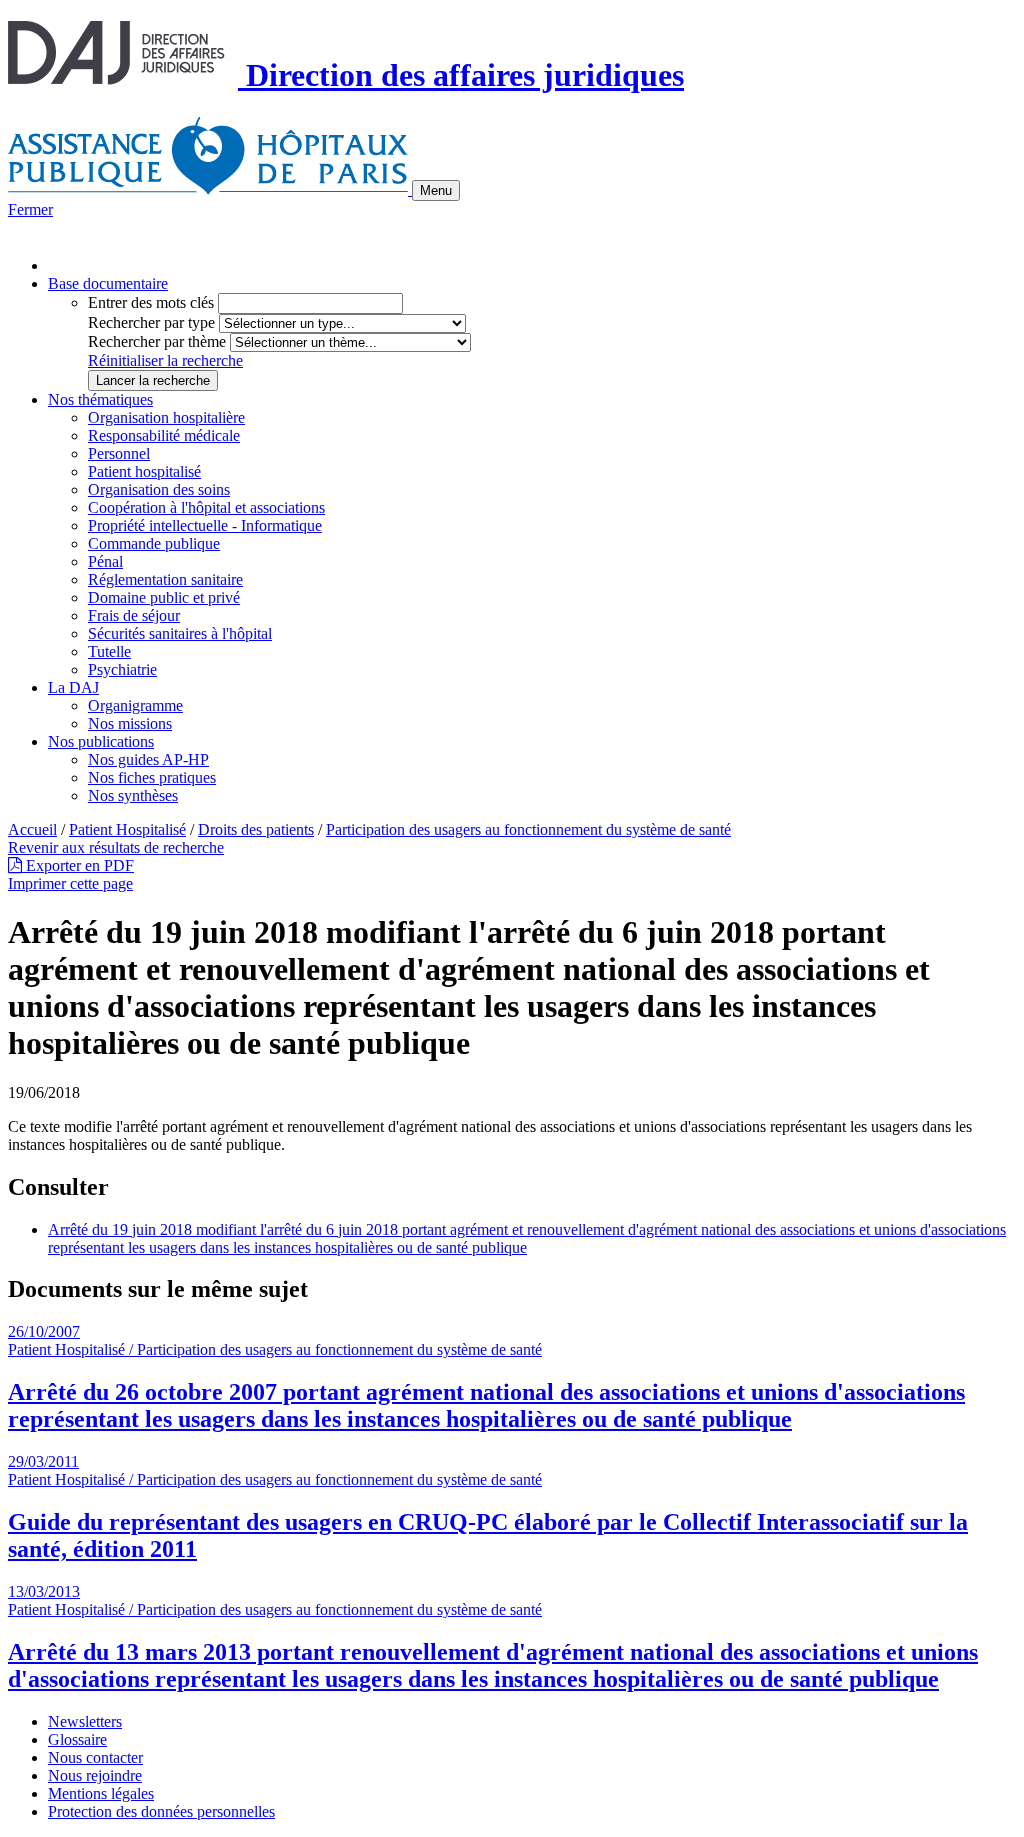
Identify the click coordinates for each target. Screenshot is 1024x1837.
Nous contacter (95, 1757)
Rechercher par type (151, 322)
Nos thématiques (100, 399)
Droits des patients (256, 829)
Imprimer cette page (70, 883)
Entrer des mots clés (151, 302)
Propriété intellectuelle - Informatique (205, 525)
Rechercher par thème (157, 341)
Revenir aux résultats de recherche (116, 847)
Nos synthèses (133, 795)
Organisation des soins (159, 489)
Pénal (105, 561)
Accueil (32, 829)
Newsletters (85, 1721)
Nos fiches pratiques (152, 777)
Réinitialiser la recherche (165, 360)
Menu (436, 190)
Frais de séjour (134, 615)
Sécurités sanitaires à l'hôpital (180, 633)
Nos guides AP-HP (148, 759)
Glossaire (77, 1739)
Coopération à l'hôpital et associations (206, 507)
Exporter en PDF (78, 865)
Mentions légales (101, 1793)
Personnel (119, 453)
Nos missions (130, 723)
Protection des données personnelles (161, 1811)
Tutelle (109, 651)
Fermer (30, 209)
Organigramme (135, 705)
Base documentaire (108, 283)
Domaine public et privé (164, 597)
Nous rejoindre (95, 1775)
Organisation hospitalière (166, 417)
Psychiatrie (122, 669)
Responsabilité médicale (164, 435)
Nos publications (101, 741)
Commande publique (154, 543)
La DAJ (73, 687)
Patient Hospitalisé (127, 829)
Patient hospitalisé (144, 471)
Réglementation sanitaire (165, 579)
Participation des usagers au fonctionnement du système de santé (528, 829)
